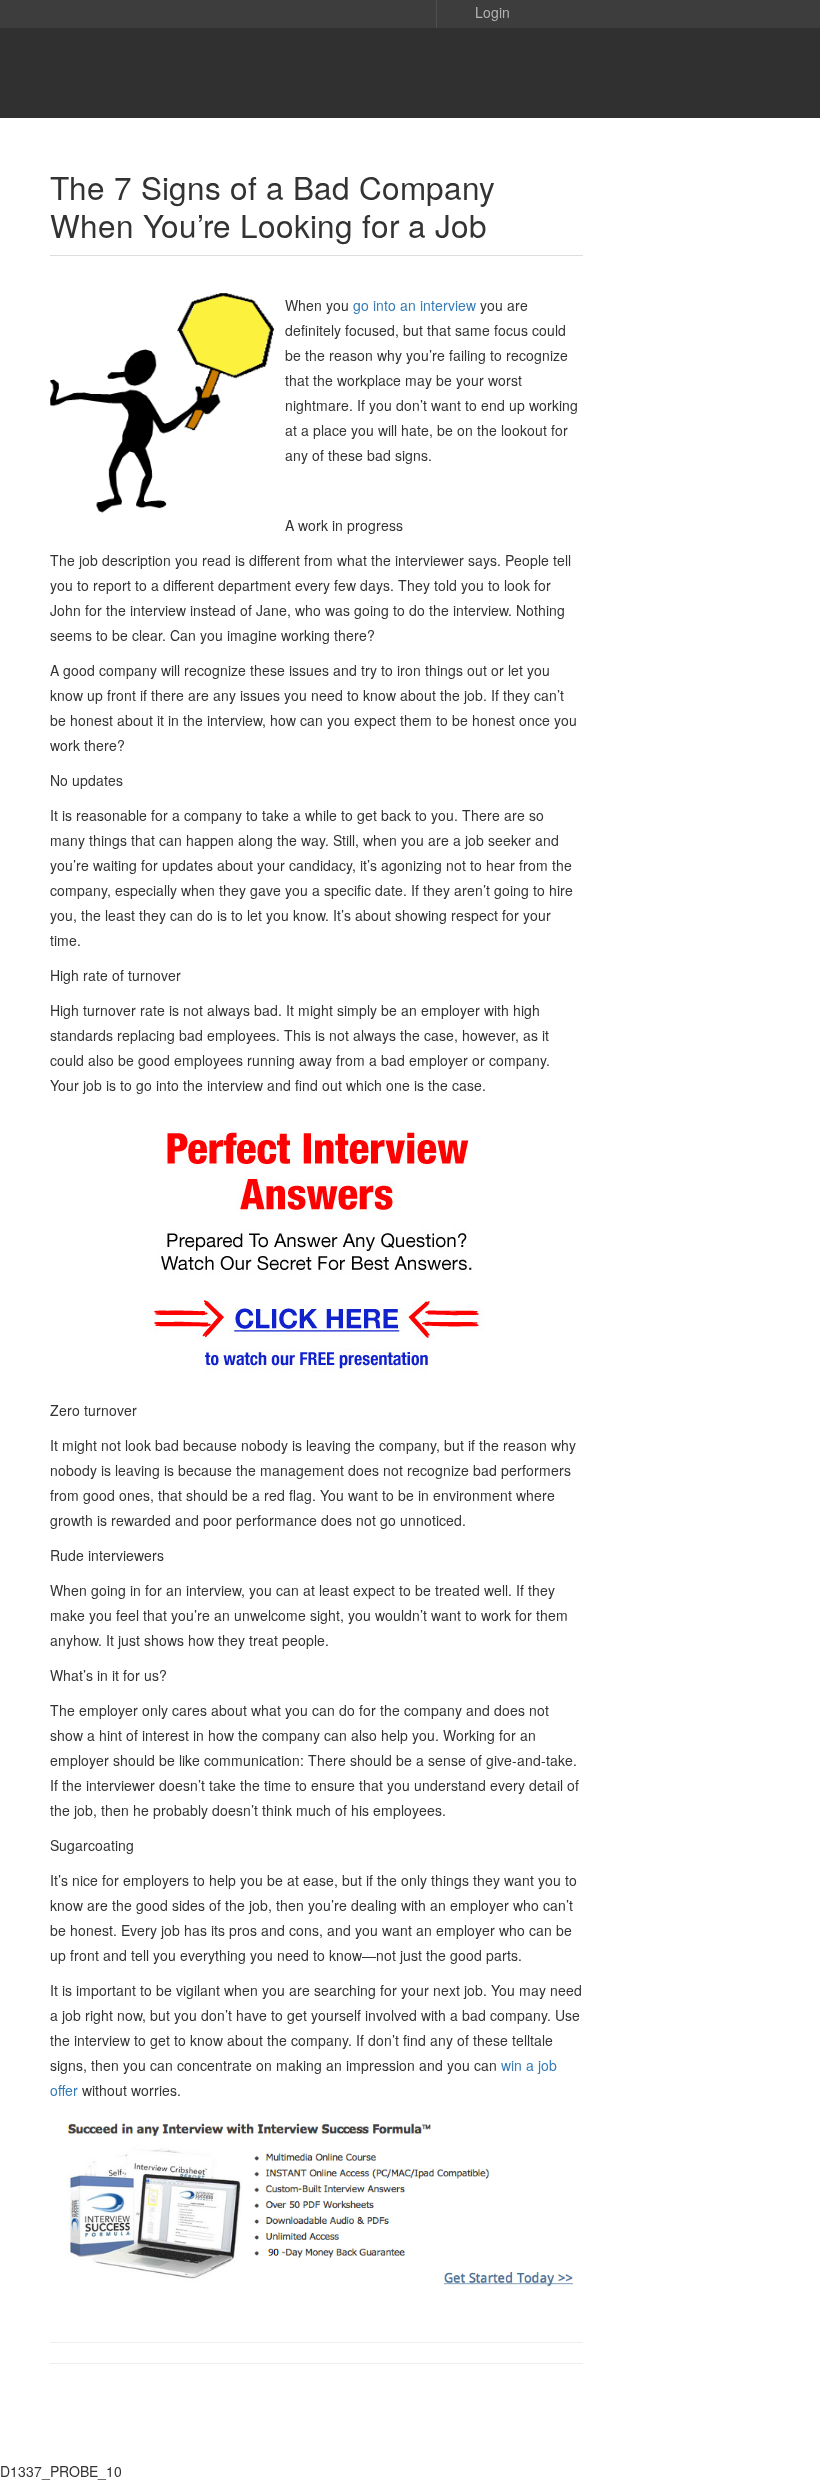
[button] (478, 11)
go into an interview (414, 305)
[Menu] (43, 73)
